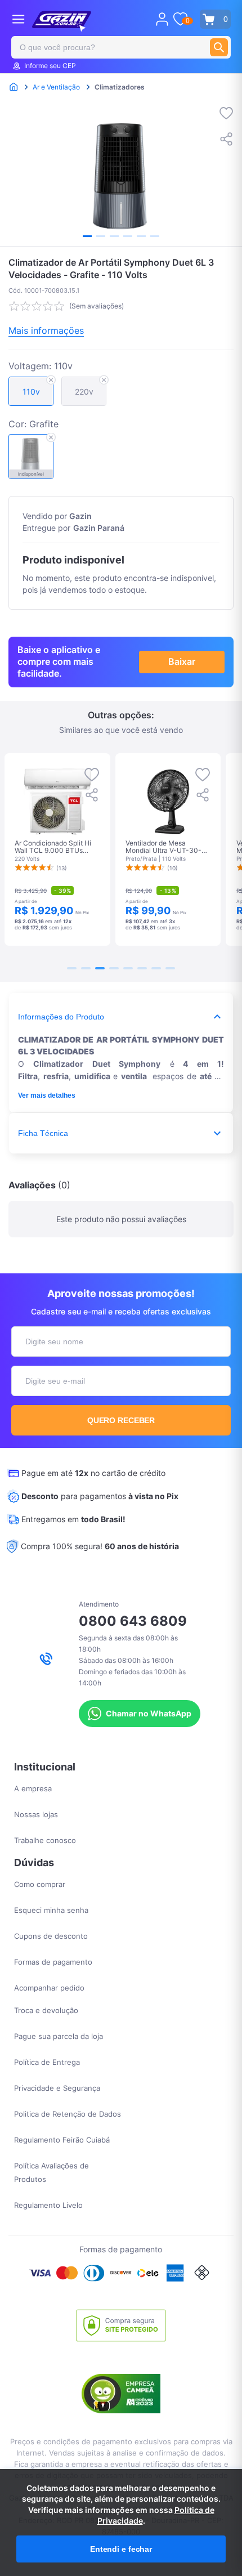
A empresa (33, 1788)
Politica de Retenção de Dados (68, 2114)
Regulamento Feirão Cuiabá (62, 2140)
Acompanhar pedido (49, 1988)
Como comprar (40, 1884)
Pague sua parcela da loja (59, 2036)
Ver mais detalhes (47, 1095)
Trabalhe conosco (45, 1840)
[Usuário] (162, 19)
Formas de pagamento (53, 1962)
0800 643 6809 (133, 1621)
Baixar (182, 661)
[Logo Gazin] (62, 21)
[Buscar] (219, 47)
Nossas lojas (36, 1814)
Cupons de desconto (51, 1936)
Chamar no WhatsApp (149, 1713)
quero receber (121, 1420)
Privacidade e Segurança (57, 2088)
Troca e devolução (46, 2010)
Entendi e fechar (121, 2549)
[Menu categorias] (18, 19)
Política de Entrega (47, 2062)
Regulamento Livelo (48, 2205)
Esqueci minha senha (51, 1910)
